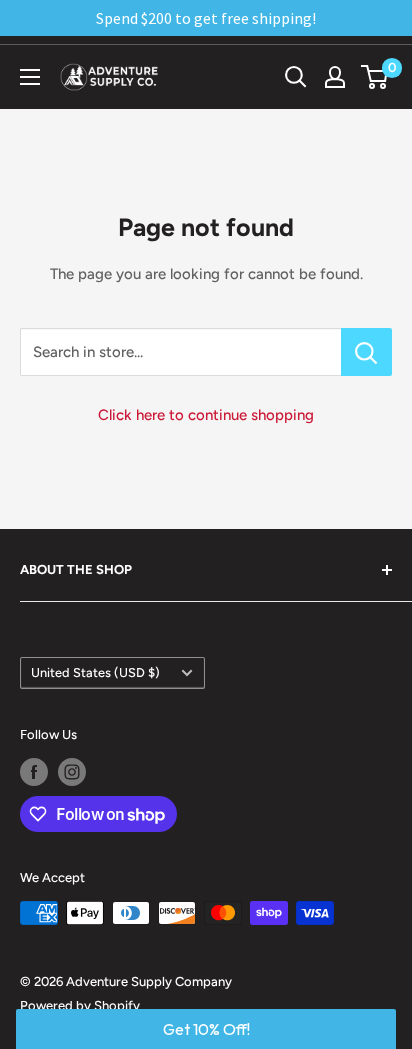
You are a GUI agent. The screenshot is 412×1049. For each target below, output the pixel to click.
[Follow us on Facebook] (34, 772)
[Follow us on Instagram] (72, 772)
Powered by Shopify (80, 1005)
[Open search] (296, 77)
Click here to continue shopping (206, 415)
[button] (205, 1029)
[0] (375, 77)
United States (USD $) (95, 672)
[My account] (335, 77)
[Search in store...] (366, 352)
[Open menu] (30, 77)
